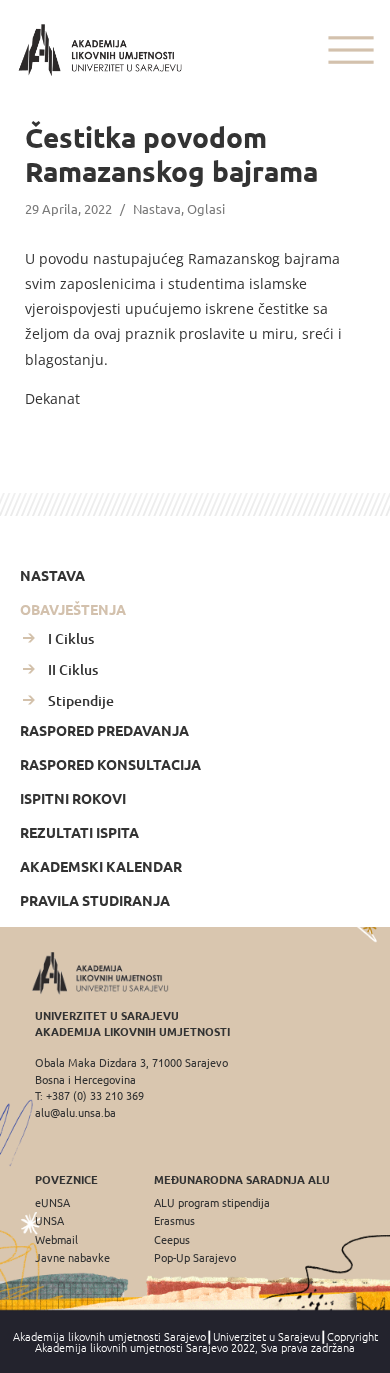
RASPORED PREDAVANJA (104, 730)
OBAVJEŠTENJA (73, 609)
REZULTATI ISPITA (79, 832)
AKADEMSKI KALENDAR (101, 866)
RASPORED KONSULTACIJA (110, 764)
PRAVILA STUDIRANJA (95, 900)
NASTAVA (52, 575)
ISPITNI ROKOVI (73, 798)
